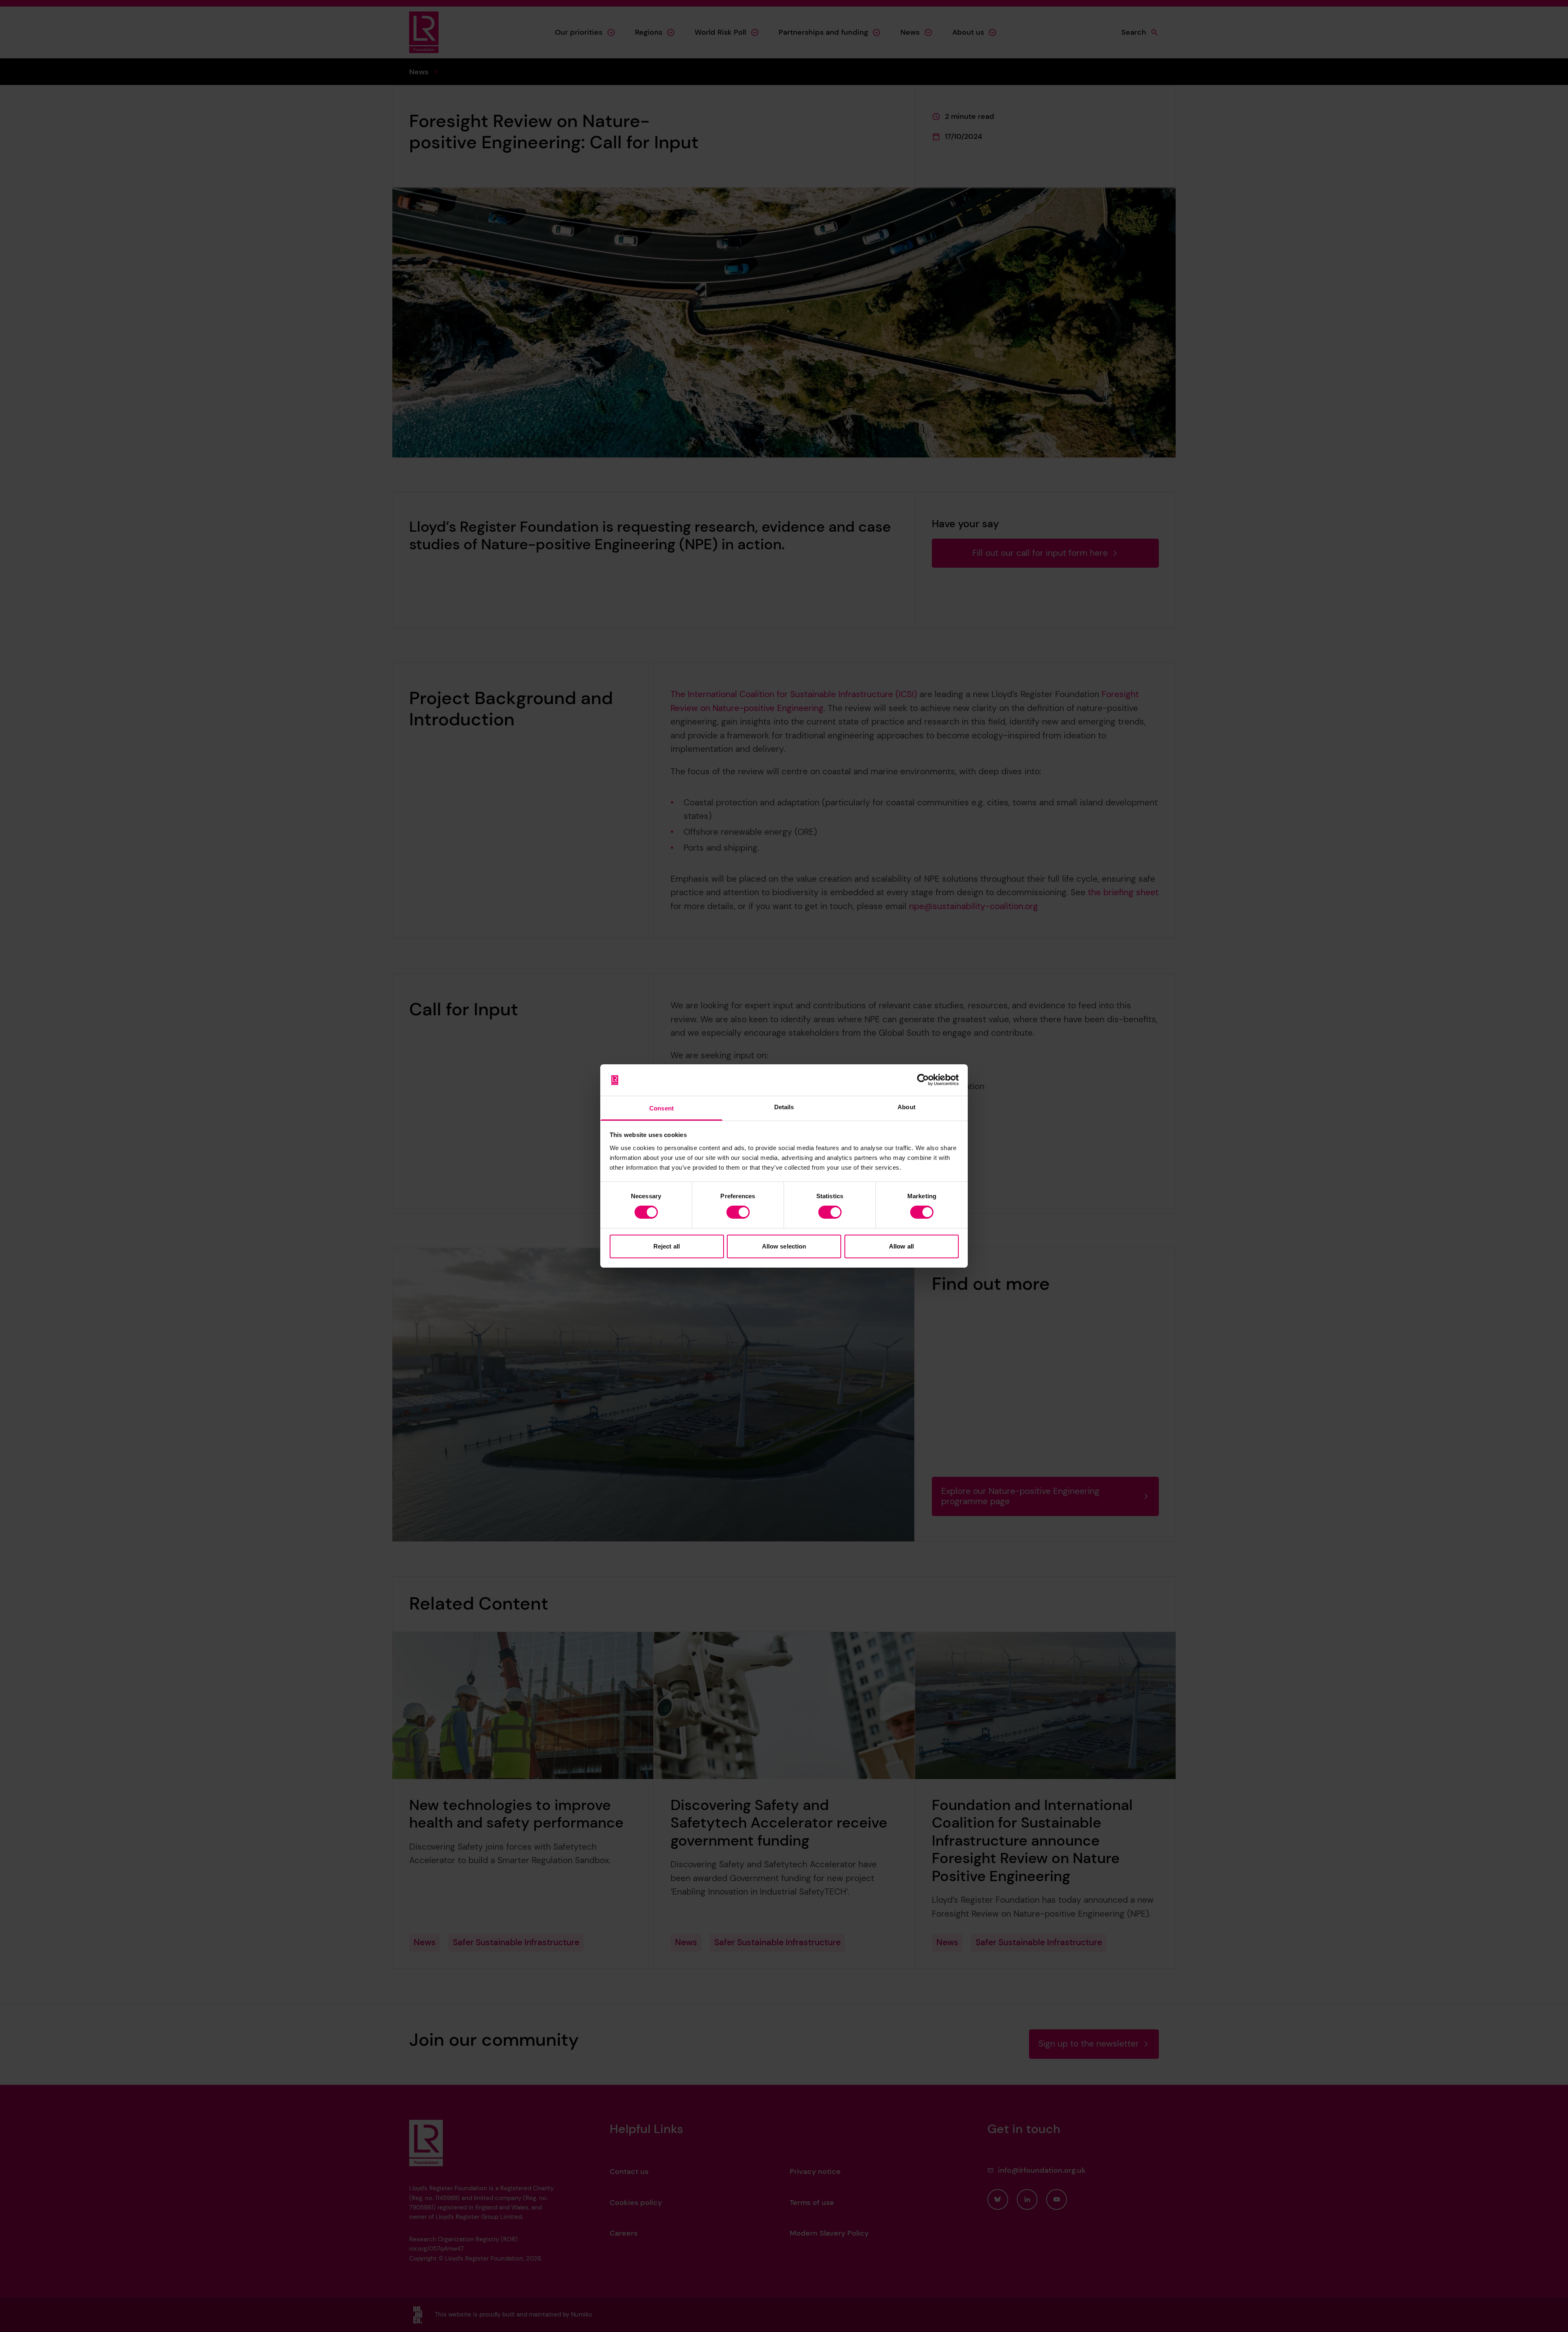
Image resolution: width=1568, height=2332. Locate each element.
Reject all (667, 1246)
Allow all (901, 1246)
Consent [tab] (661, 1108)
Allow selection (784, 1246)
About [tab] (906, 1107)
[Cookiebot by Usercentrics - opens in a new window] (923, 1080)
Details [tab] (784, 1107)
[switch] (738, 1212)
